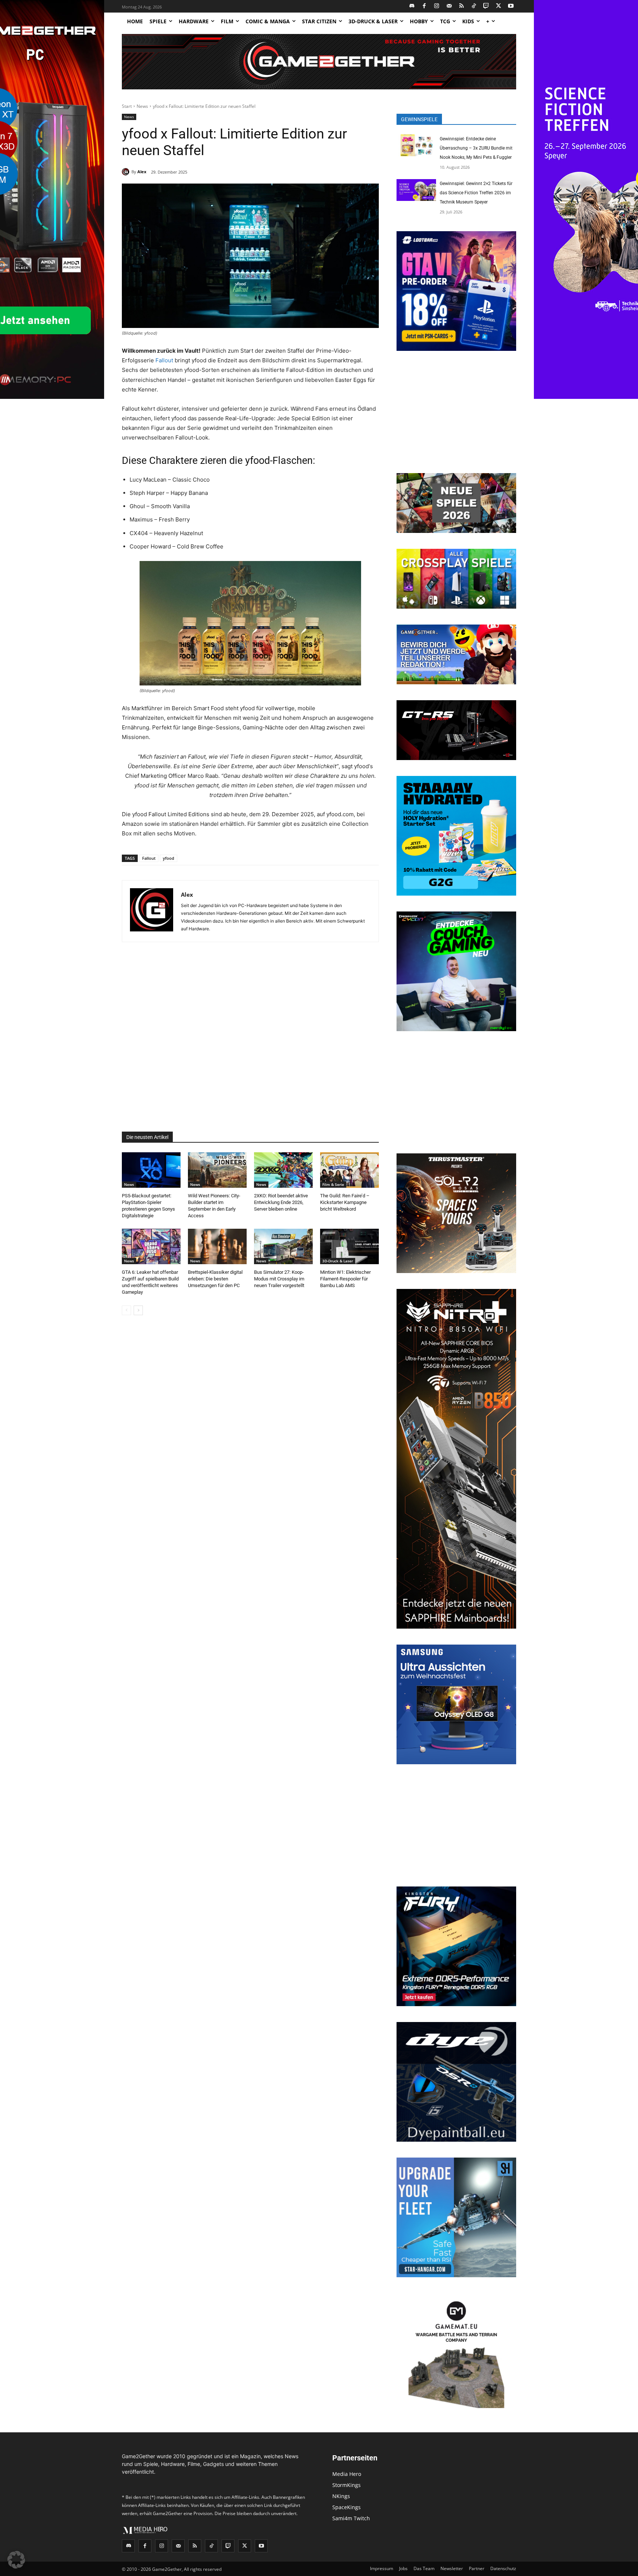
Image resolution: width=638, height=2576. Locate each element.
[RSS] (462, 6)
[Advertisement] (250, 1037)
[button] (16, 2560)
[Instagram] (437, 6)
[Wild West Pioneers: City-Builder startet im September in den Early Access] (217, 1170)
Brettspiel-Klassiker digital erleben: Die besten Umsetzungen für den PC (215, 1279)
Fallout (164, 360)
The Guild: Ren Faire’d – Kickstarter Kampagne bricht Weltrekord (345, 1202)
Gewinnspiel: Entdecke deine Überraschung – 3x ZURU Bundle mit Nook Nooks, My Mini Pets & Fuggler (476, 148)
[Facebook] (424, 6)
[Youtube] (511, 6)
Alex (142, 172)
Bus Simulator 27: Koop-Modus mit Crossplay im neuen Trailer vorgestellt (279, 1279)
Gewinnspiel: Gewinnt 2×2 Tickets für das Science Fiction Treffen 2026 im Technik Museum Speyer (476, 193)
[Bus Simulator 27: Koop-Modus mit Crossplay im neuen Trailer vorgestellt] (283, 1246)
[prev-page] (126, 1310)
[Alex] (127, 172)
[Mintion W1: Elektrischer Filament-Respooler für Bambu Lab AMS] (349, 1246)
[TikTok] (474, 6)
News (142, 106)
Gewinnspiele (419, 119)
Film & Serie (333, 1184)
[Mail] (449, 6)
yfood (169, 858)
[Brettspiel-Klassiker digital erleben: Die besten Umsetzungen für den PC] (217, 1246)
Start (127, 106)
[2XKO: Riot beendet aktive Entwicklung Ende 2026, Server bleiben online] (283, 1170)
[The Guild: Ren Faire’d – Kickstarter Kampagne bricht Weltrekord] (349, 1170)
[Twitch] (486, 6)
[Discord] (412, 6)
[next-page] (138, 1310)
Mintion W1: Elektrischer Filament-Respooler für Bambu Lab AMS (345, 1279)
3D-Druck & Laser (338, 1261)
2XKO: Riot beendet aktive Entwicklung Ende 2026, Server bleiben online (281, 1202)
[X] (499, 6)
